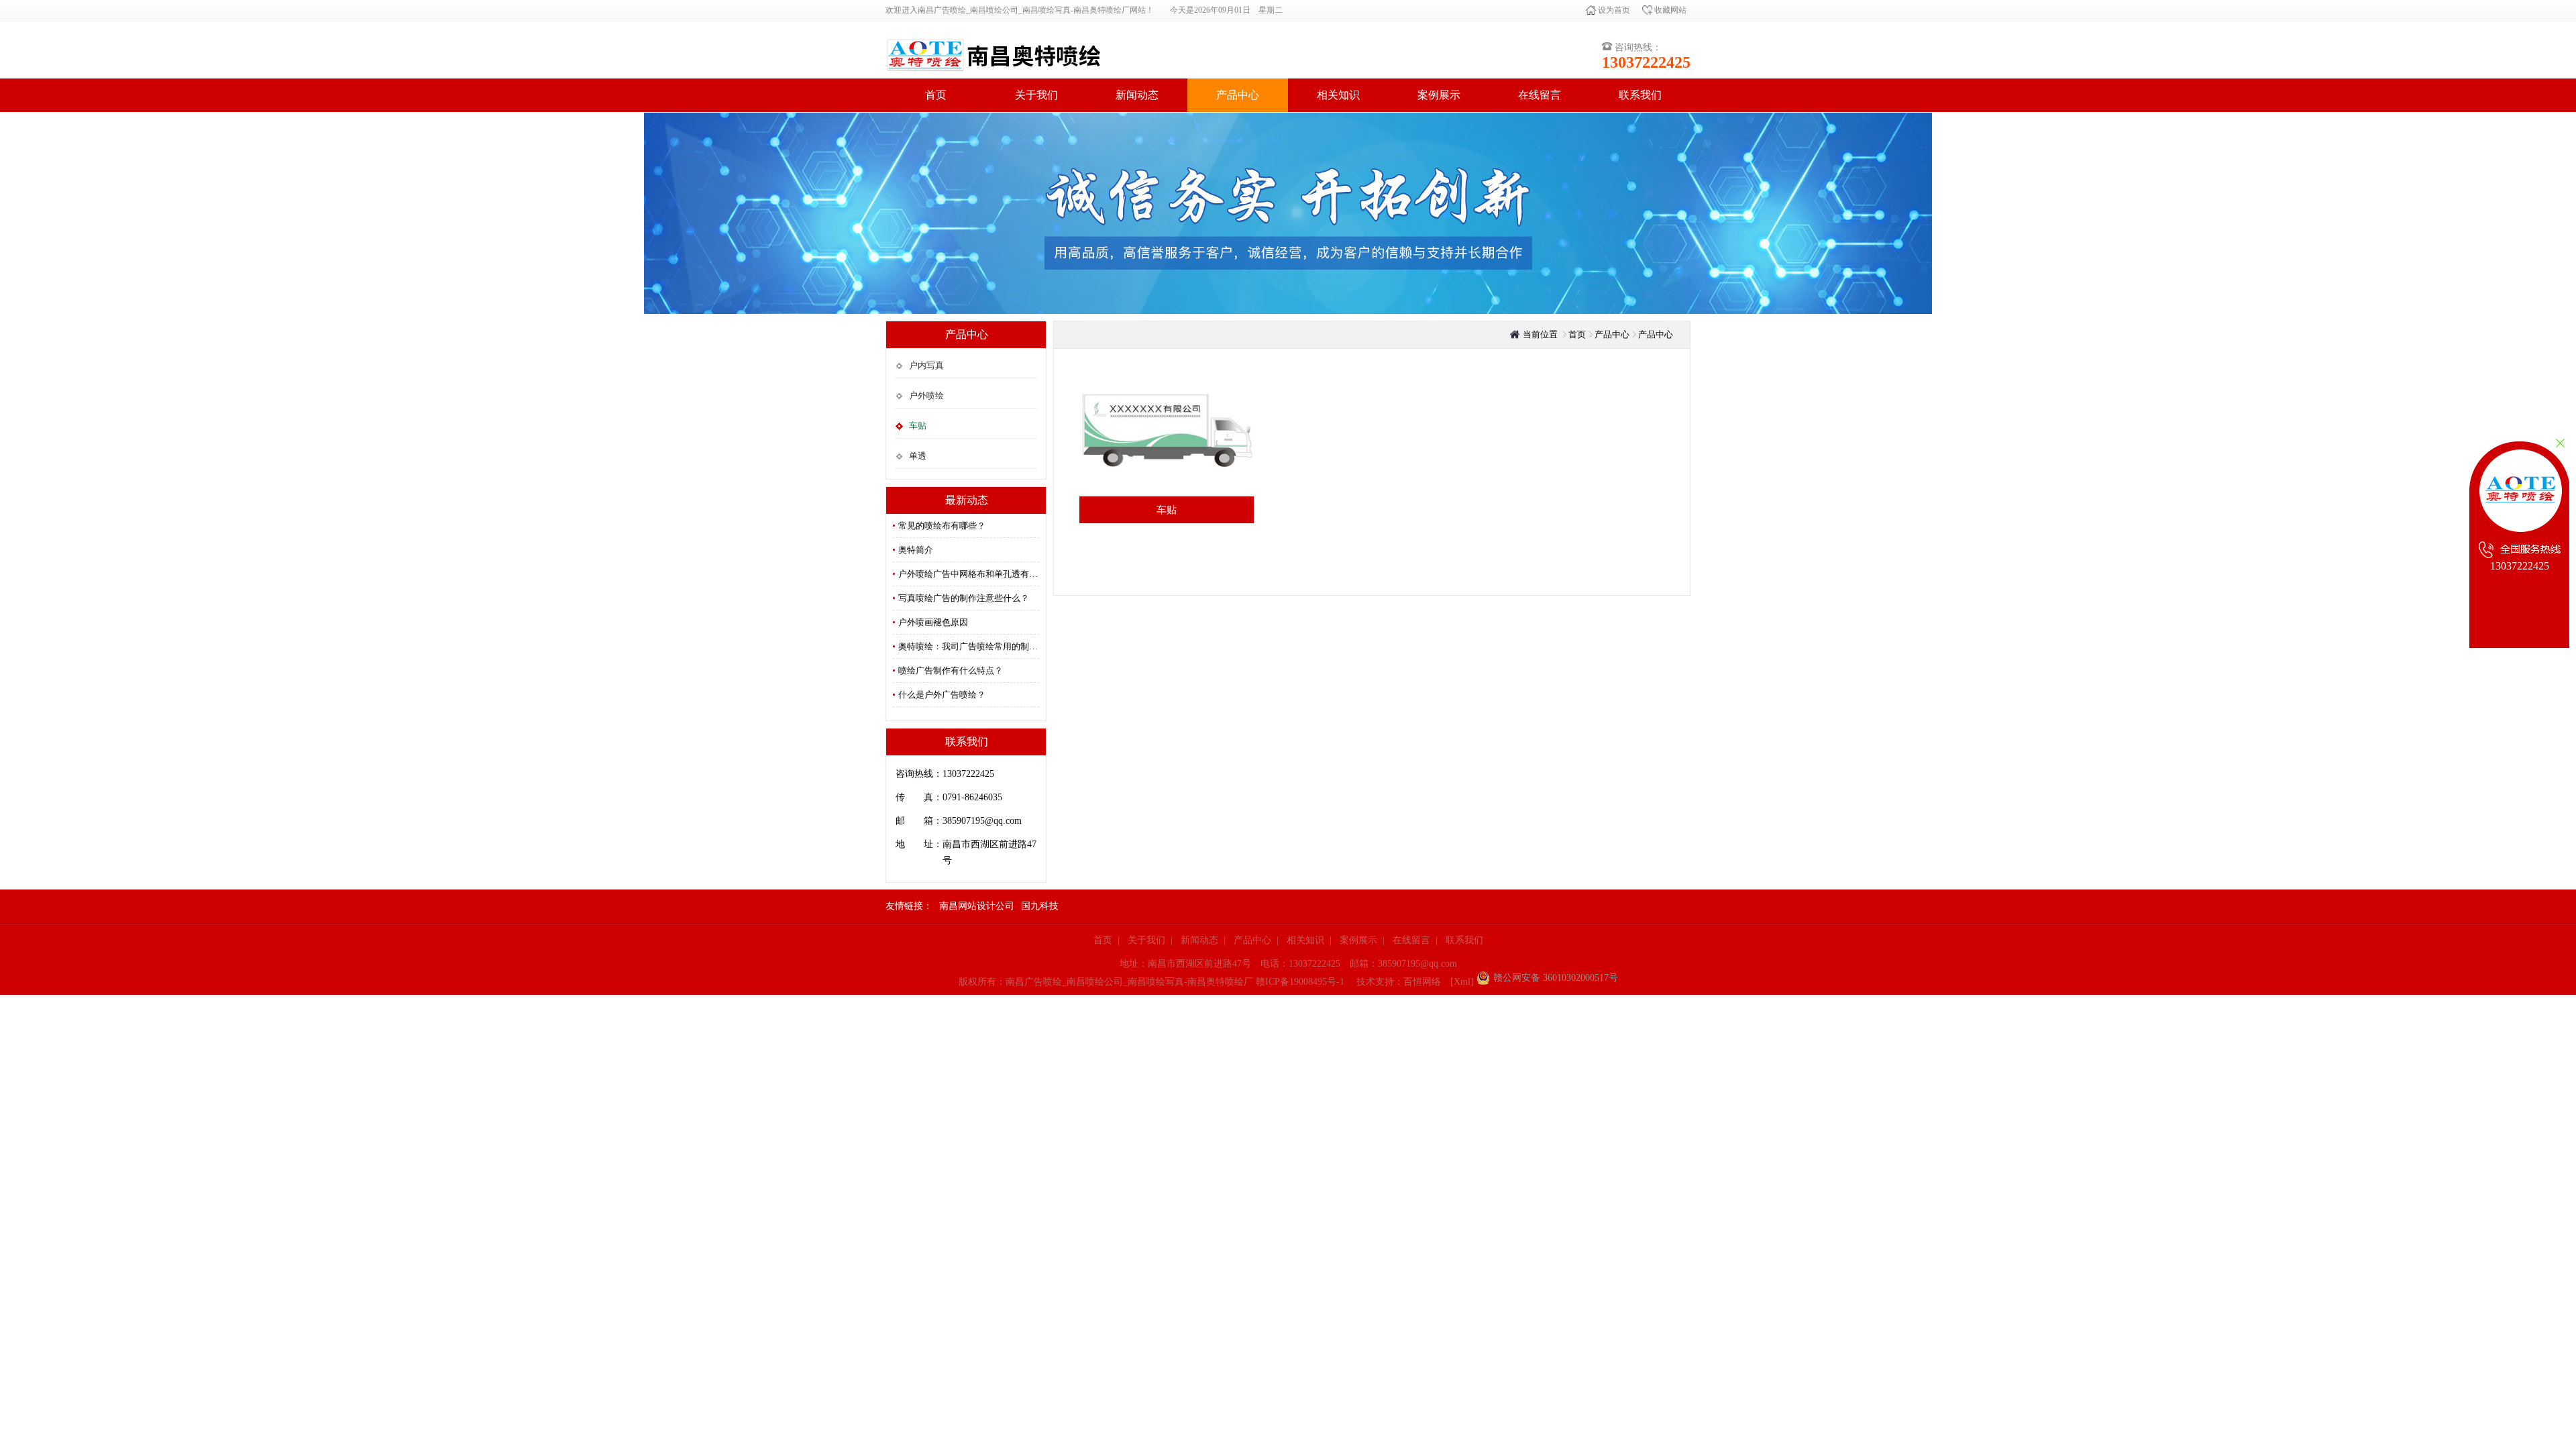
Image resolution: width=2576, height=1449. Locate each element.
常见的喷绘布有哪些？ (942, 526)
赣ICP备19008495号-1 (1300, 982)
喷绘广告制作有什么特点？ (951, 670)
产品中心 (1238, 95)
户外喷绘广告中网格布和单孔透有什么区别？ (969, 574)
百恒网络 (1422, 982)
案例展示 (1439, 95)
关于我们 (1036, 95)
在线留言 (1540, 95)
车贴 (918, 426)
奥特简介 (916, 550)
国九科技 (1040, 906)
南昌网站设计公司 (977, 906)
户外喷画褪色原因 (933, 622)
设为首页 (1613, 10)
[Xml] (1462, 982)
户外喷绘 (926, 395)
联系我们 (1640, 95)
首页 (936, 95)
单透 (918, 456)
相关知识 (1338, 95)
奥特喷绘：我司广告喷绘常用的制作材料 (969, 646)
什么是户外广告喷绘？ (942, 695)
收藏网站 (1669, 10)
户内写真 (926, 365)
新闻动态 (1137, 95)
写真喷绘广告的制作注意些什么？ (964, 598)
